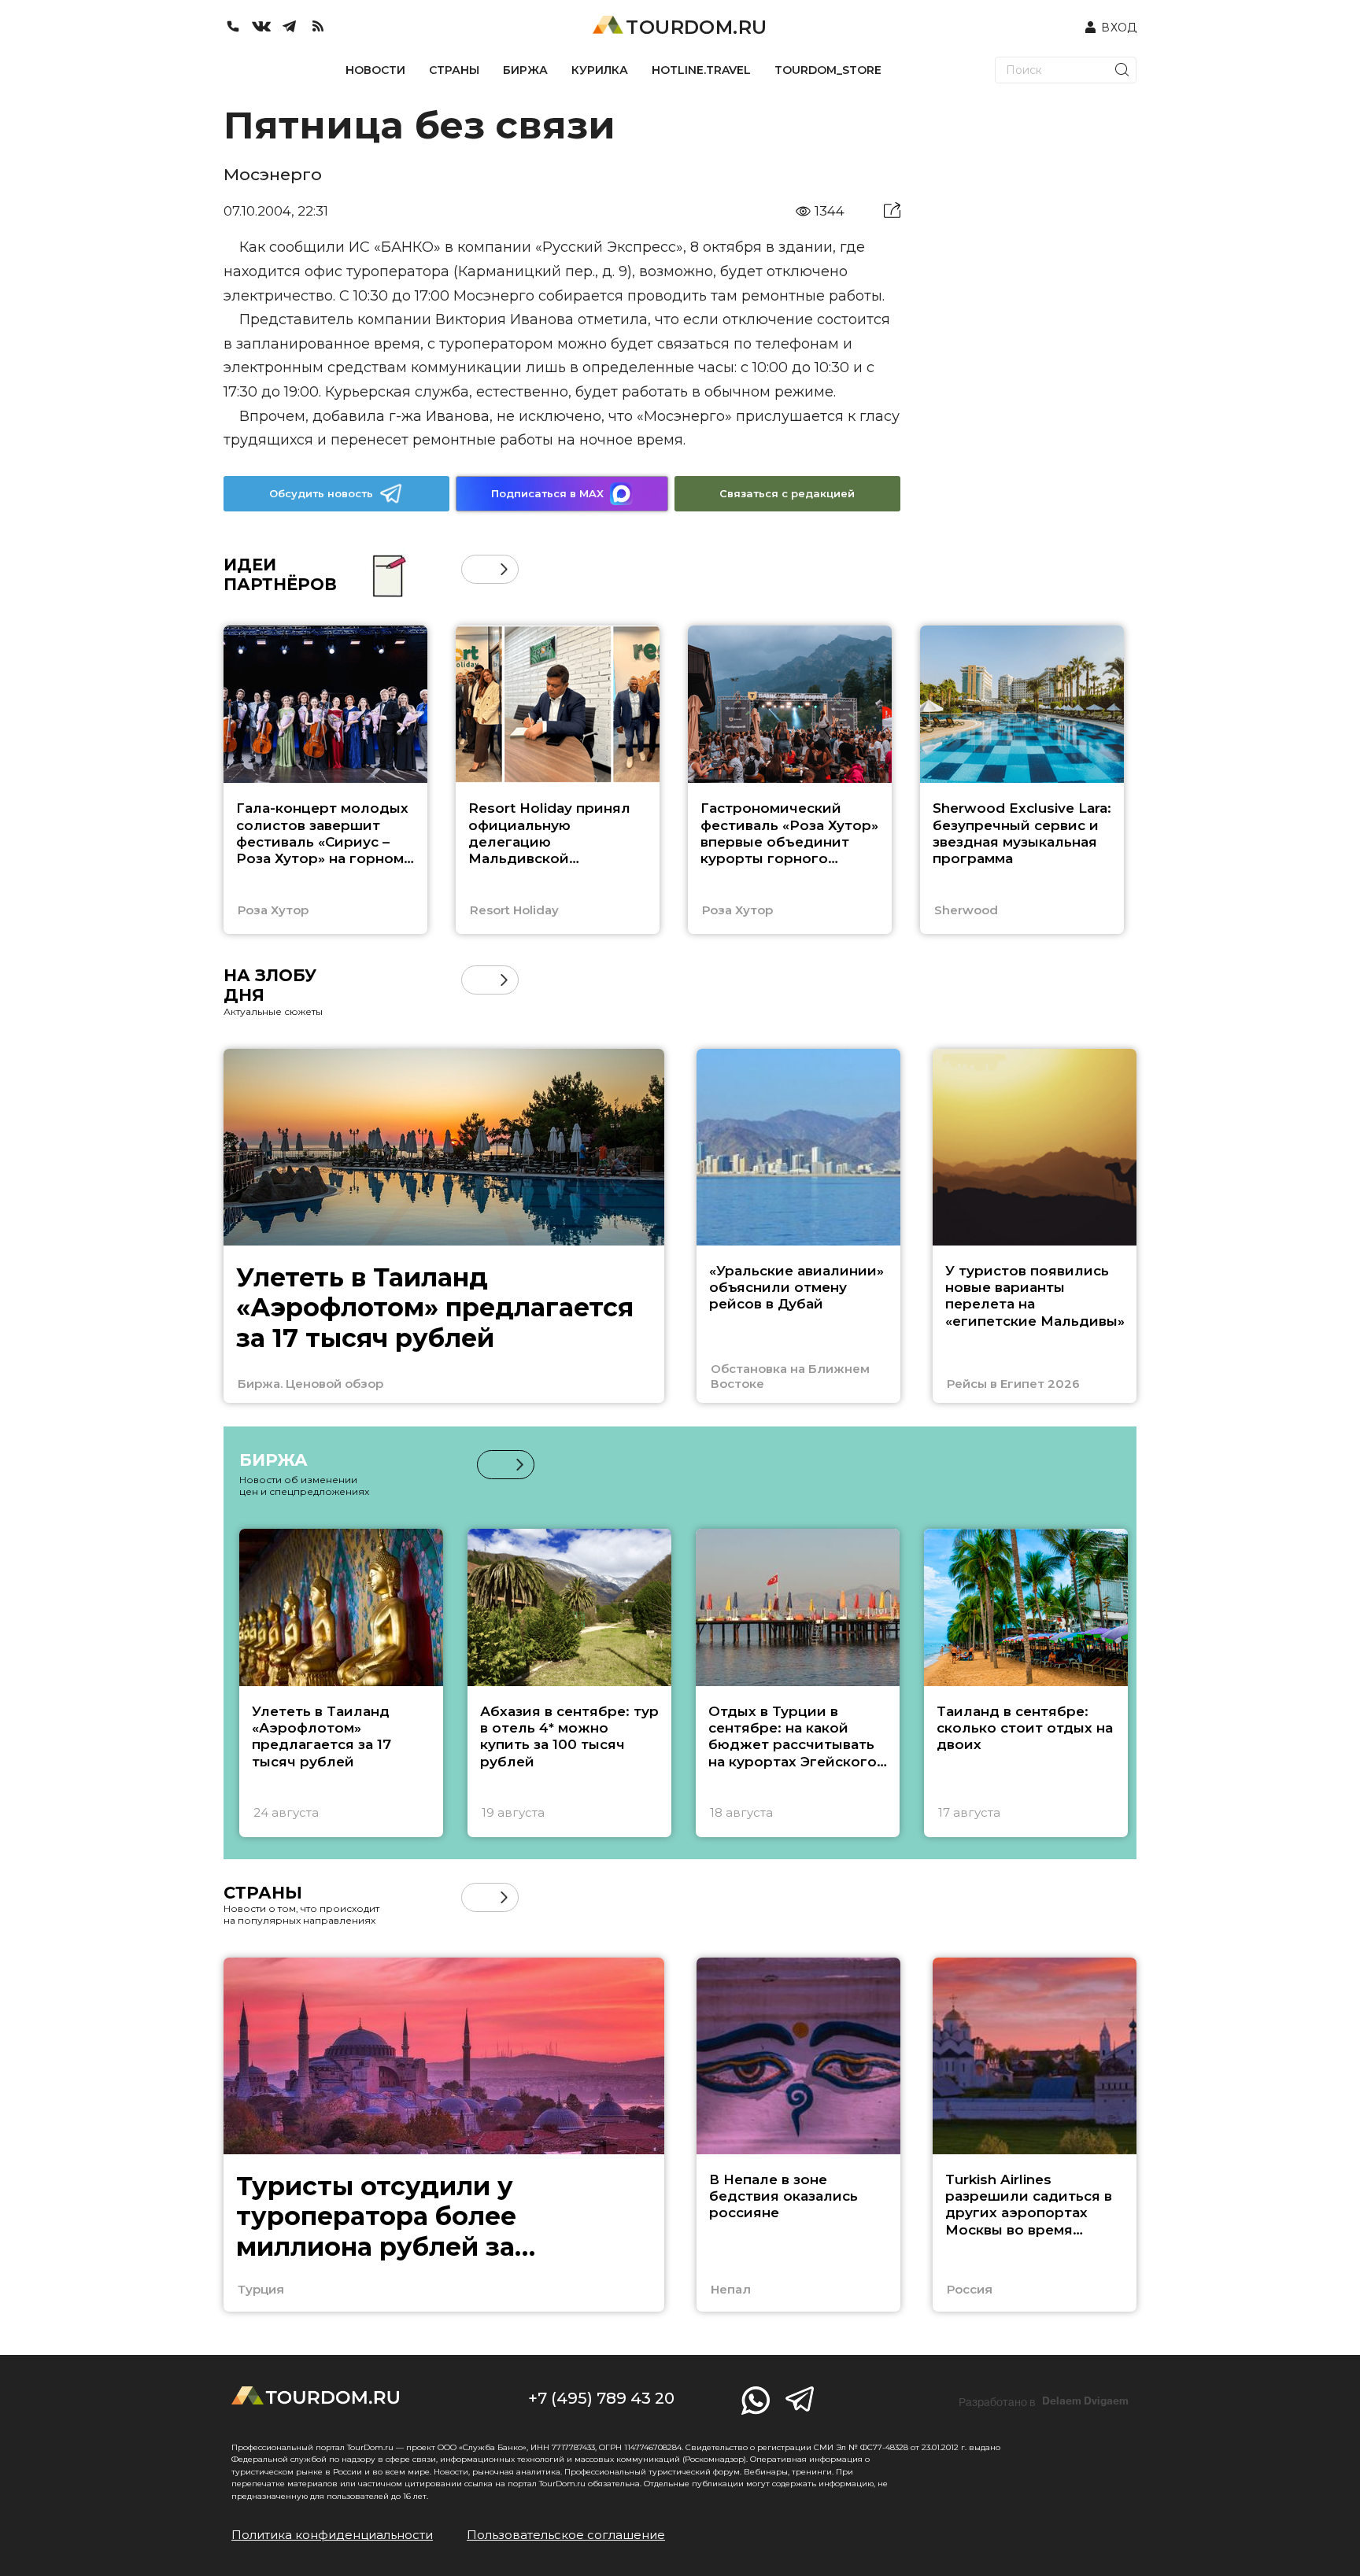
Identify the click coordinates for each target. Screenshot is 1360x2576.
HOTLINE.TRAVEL (701, 70)
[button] (476, 569)
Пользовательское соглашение (566, 2535)
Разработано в (1044, 2401)
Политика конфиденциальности (332, 2535)
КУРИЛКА (600, 70)
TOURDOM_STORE (828, 70)
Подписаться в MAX (547, 493)
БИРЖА (525, 70)
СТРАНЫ (454, 70)
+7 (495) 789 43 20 (601, 2398)
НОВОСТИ (375, 70)
